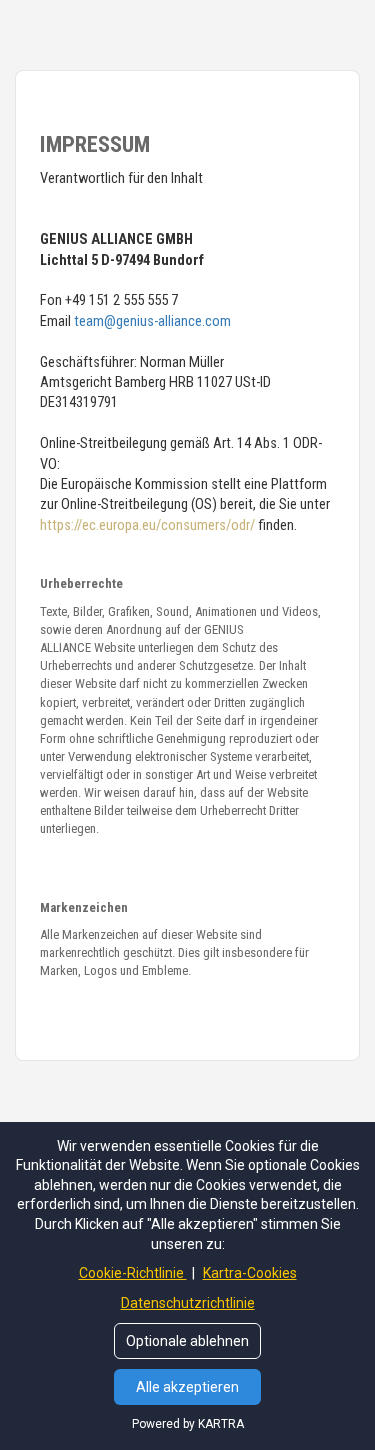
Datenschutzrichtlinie (188, 1303)
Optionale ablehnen (187, 1341)
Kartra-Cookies (250, 1273)
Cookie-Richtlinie (133, 1273)
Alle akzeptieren (187, 1387)
